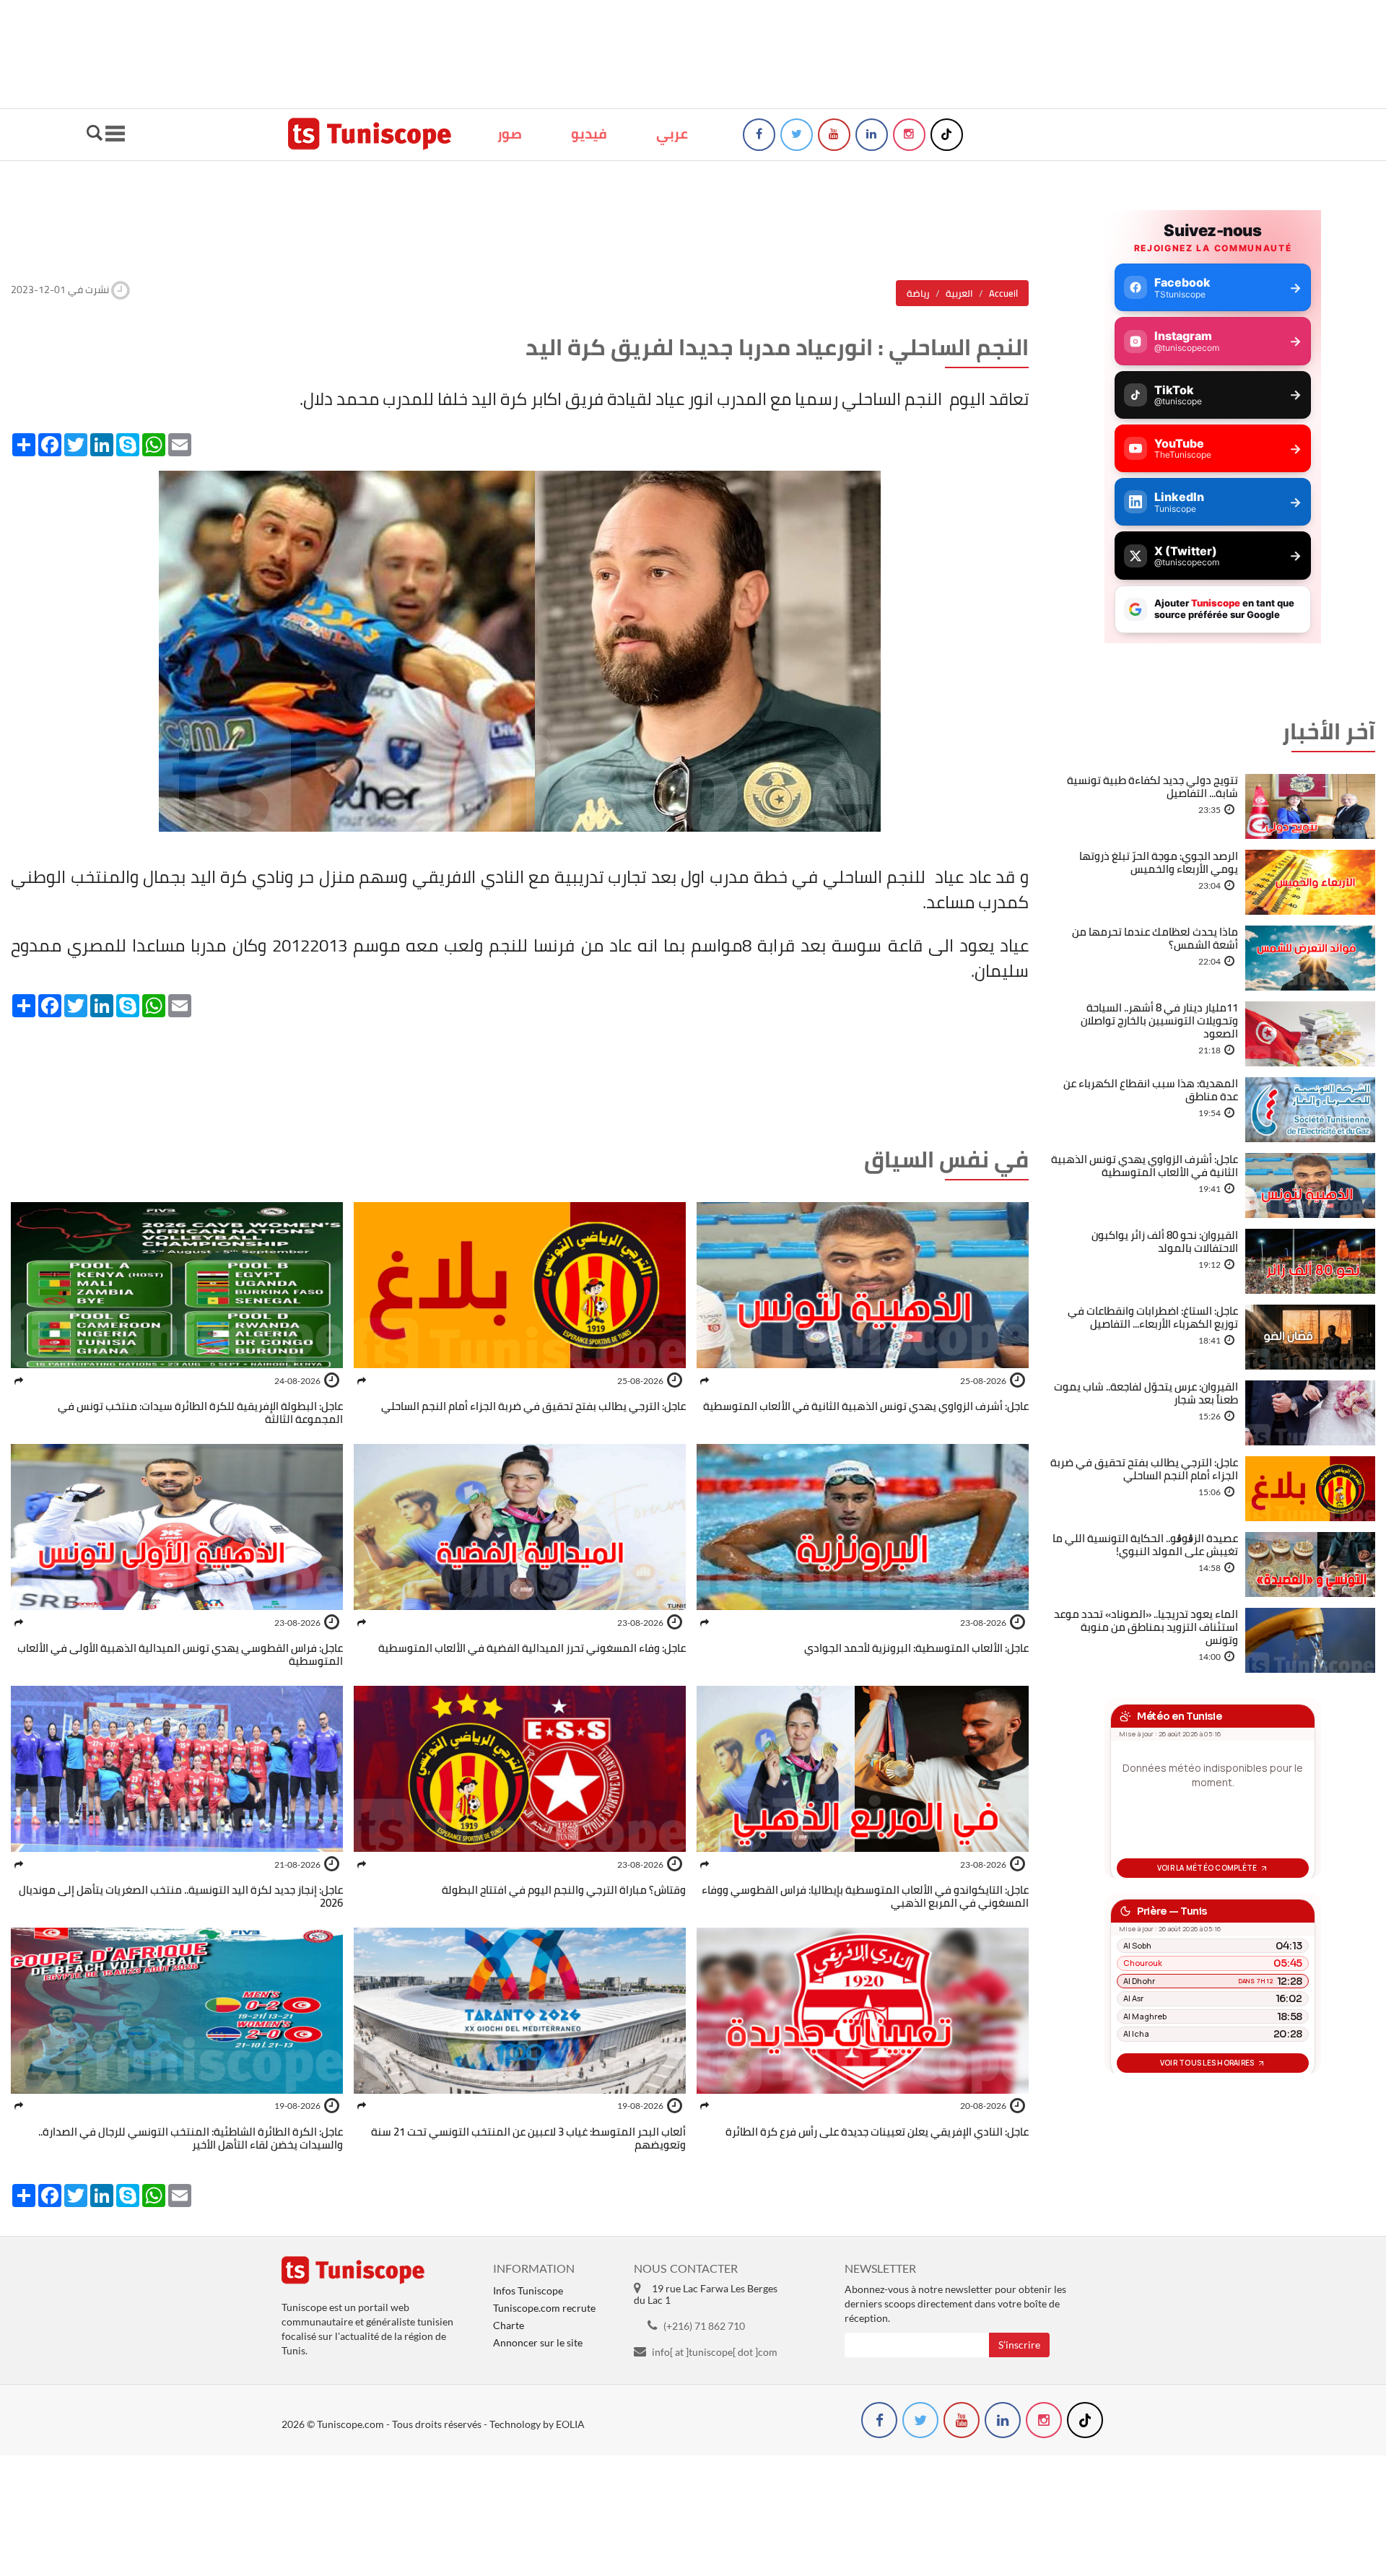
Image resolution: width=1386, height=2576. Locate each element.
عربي (672, 134)
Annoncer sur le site (538, 2342)
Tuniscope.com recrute (544, 2308)
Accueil (1003, 293)
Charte (509, 2325)
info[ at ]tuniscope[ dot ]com (715, 2352)
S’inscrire (1019, 2345)
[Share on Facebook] (705, 1381)
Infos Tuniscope (528, 2290)
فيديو (589, 134)
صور (510, 134)
